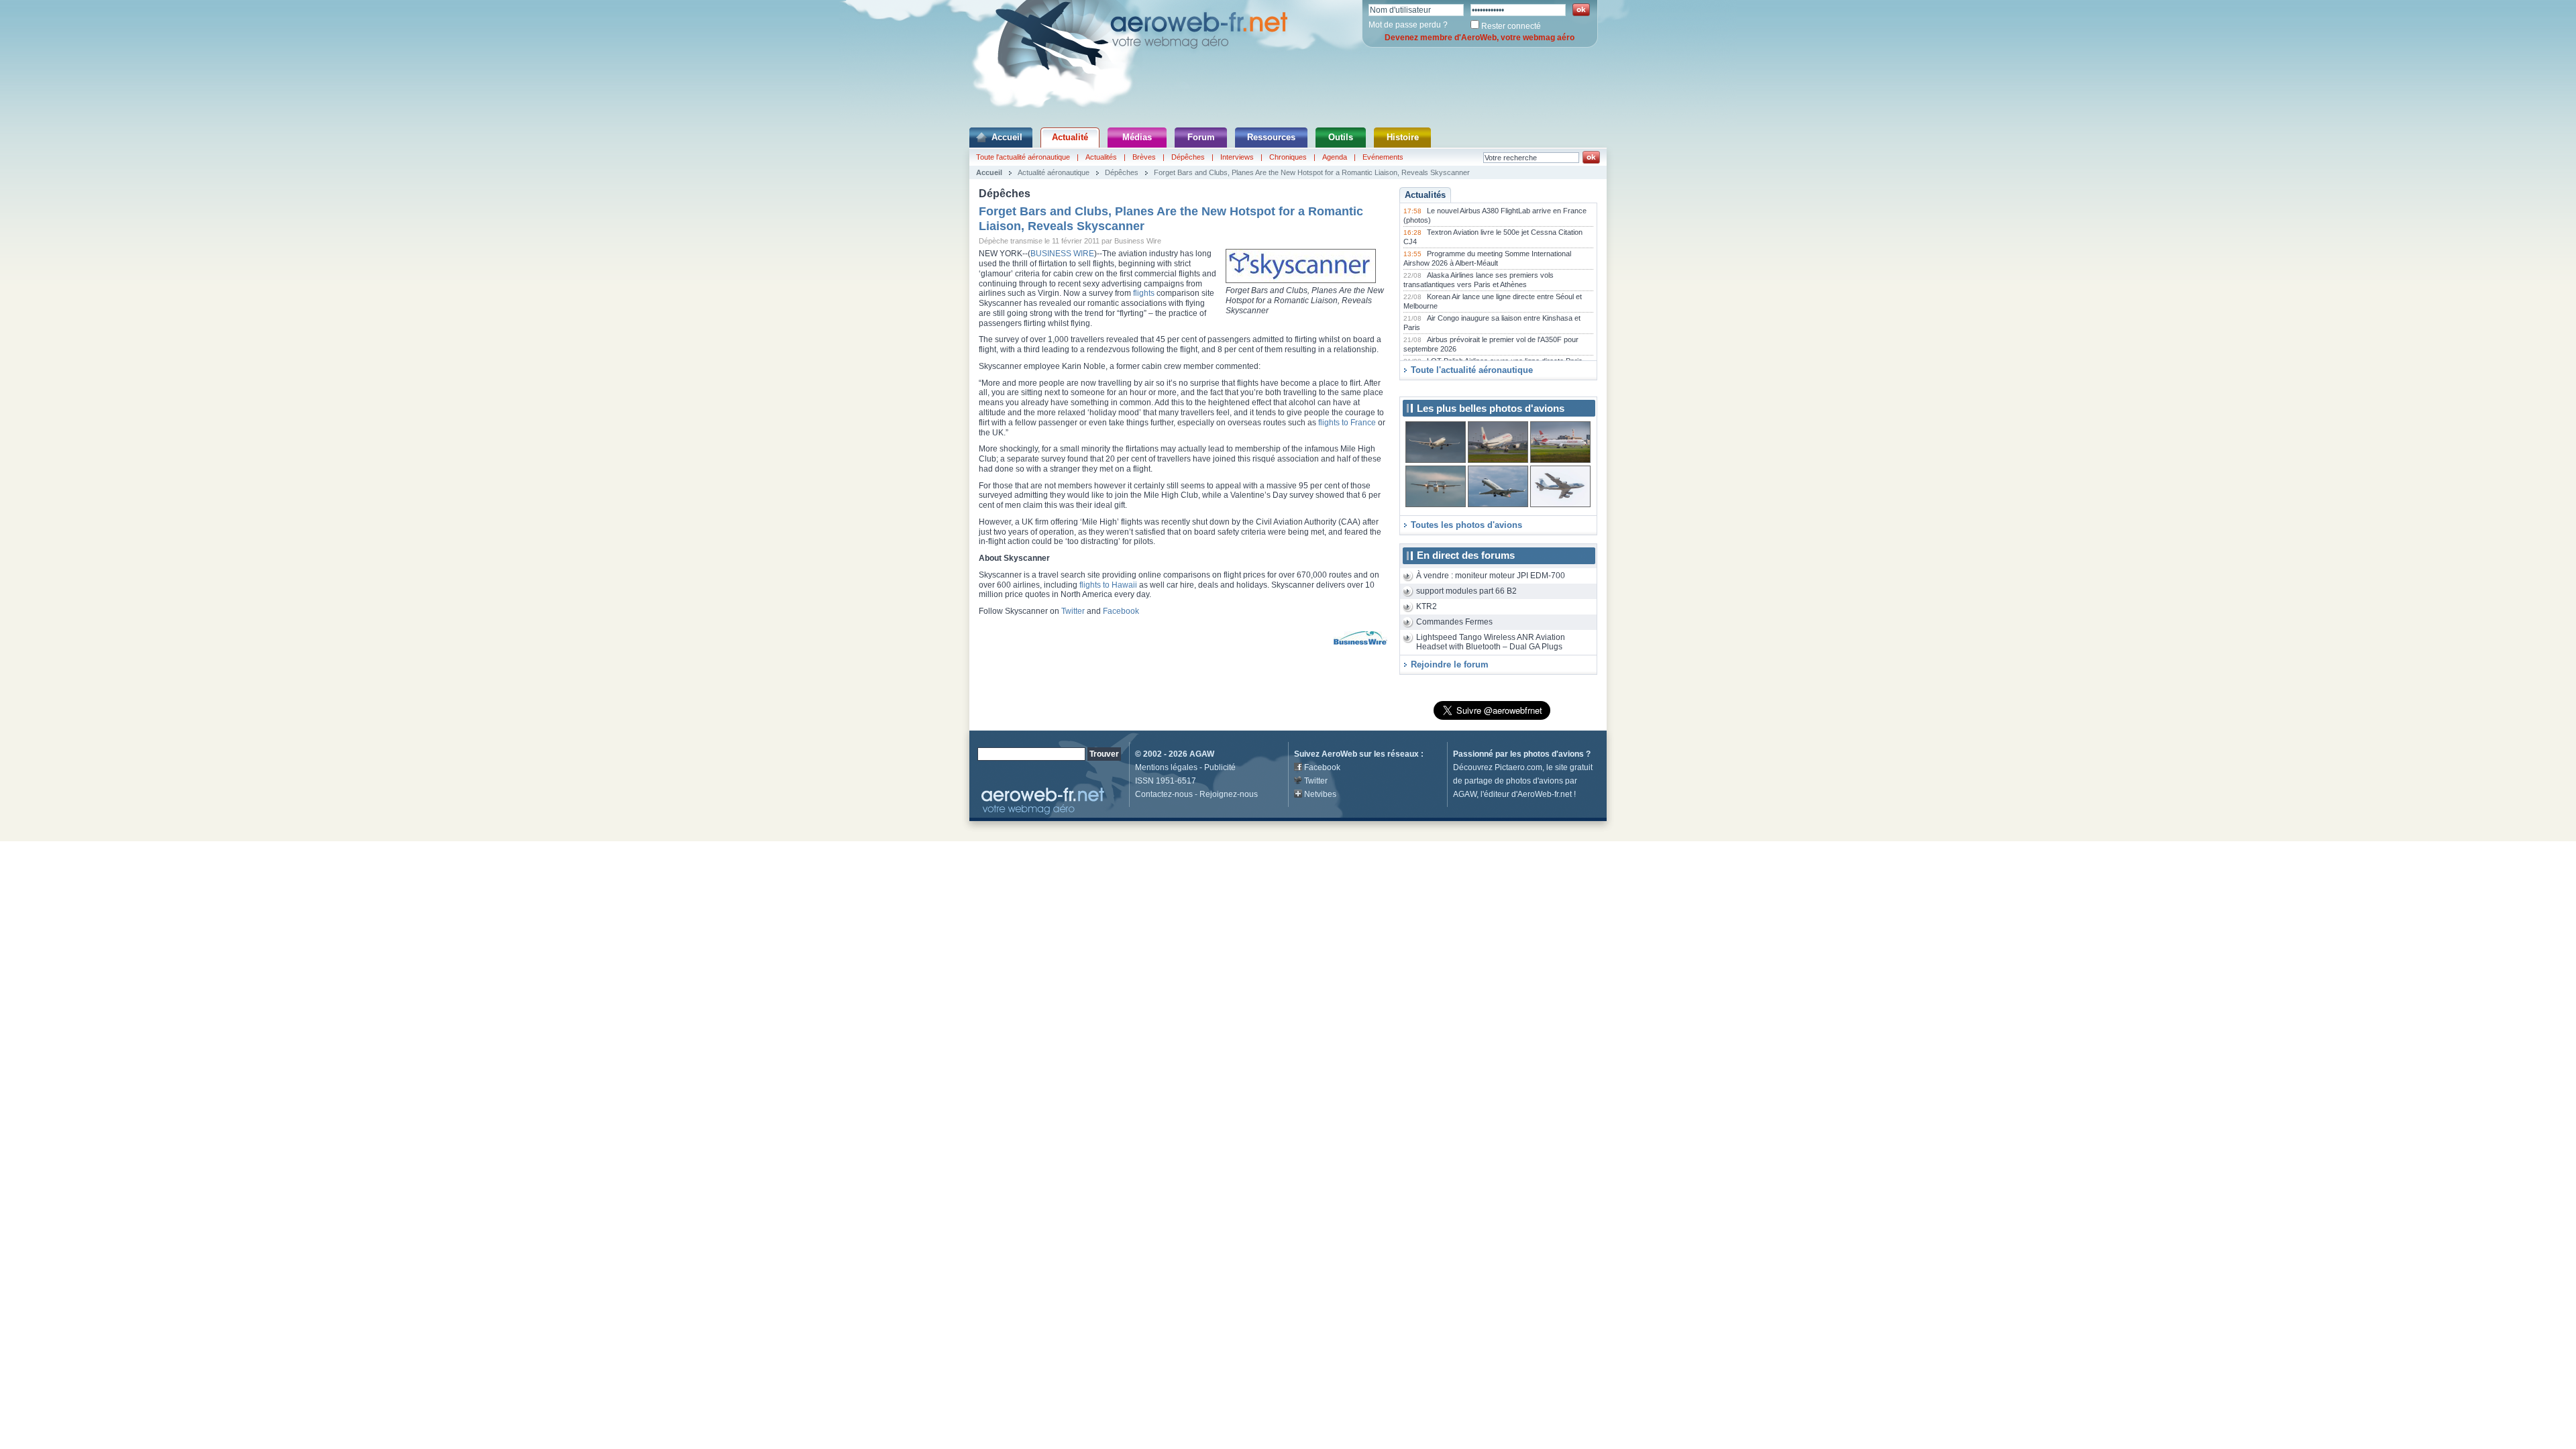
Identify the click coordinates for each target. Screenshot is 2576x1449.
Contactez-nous (1164, 794)
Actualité (1070, 137)
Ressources (1271, 137)
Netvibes (1320, 794)
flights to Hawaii (1108, 585)
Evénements (1383, 157)
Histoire (1403, 137)
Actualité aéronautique (1054, 172)
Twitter (1073, 611)
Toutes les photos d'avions (1466, 525)
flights (1144, 293)
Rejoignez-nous (1229, 794)
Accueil (1007, 137)
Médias (1137, 137)
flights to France (1347, 423)
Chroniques (1288, 157)
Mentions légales (1166, 767)
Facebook (1121, 611)
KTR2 (1427, 606)
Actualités (1101, 157)
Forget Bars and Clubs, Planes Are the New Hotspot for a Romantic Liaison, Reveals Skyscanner (1312, 172)
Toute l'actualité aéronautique (1023, 157)
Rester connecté (1511, 26)
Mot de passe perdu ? (1408, 25)
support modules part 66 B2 (1466, 591)
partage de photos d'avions (1514, 781)
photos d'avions (1554, 754)
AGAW (1202, 754)
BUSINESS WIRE (1062, 254)
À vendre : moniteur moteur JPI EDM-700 (1491, 576)
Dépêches (1188, 157)
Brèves (1144, 157)
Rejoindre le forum (1450, 664)
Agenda (1335, 157)
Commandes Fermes (1454, 622)
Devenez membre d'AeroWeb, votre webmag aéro (1480, 38)
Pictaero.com (1518, 767)
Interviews (1237, 157)
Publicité (1220, 767)
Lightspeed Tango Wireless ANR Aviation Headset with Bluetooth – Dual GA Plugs (1491, 642)
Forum (1201, 137)
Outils (1341, 137)
